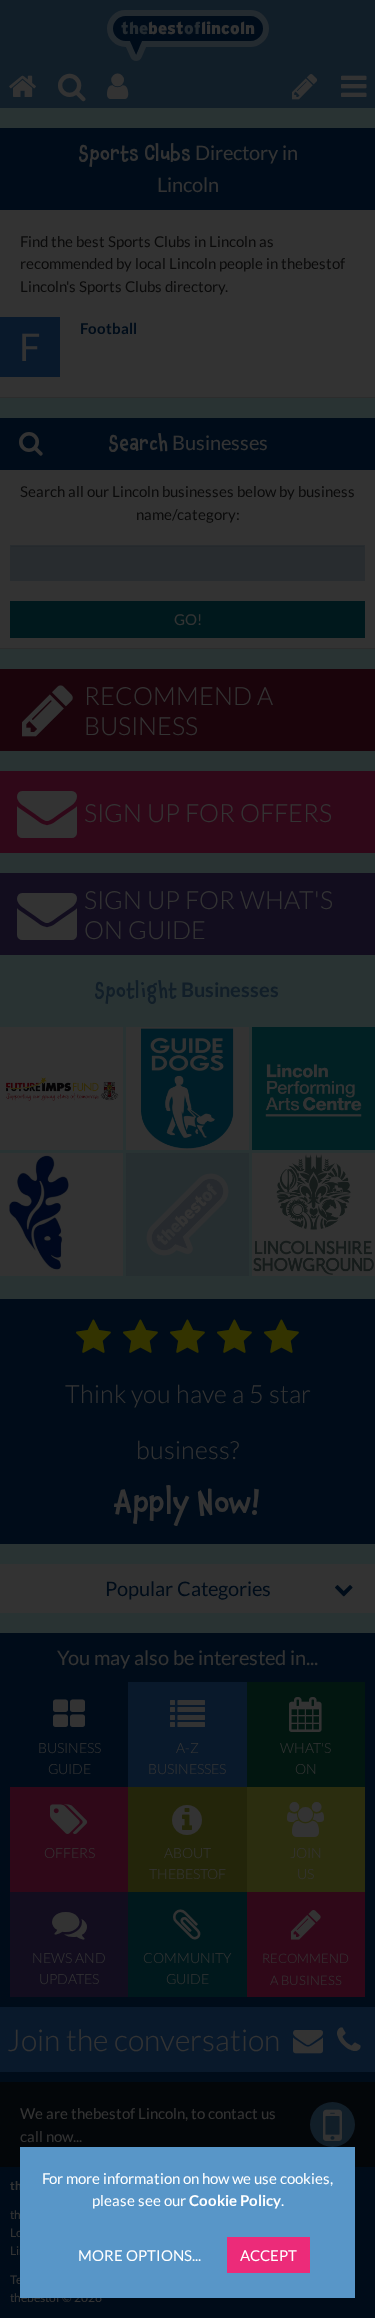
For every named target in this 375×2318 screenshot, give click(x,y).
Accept (268, 2255)
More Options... (139, 2255)
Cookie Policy (235, 2200)
